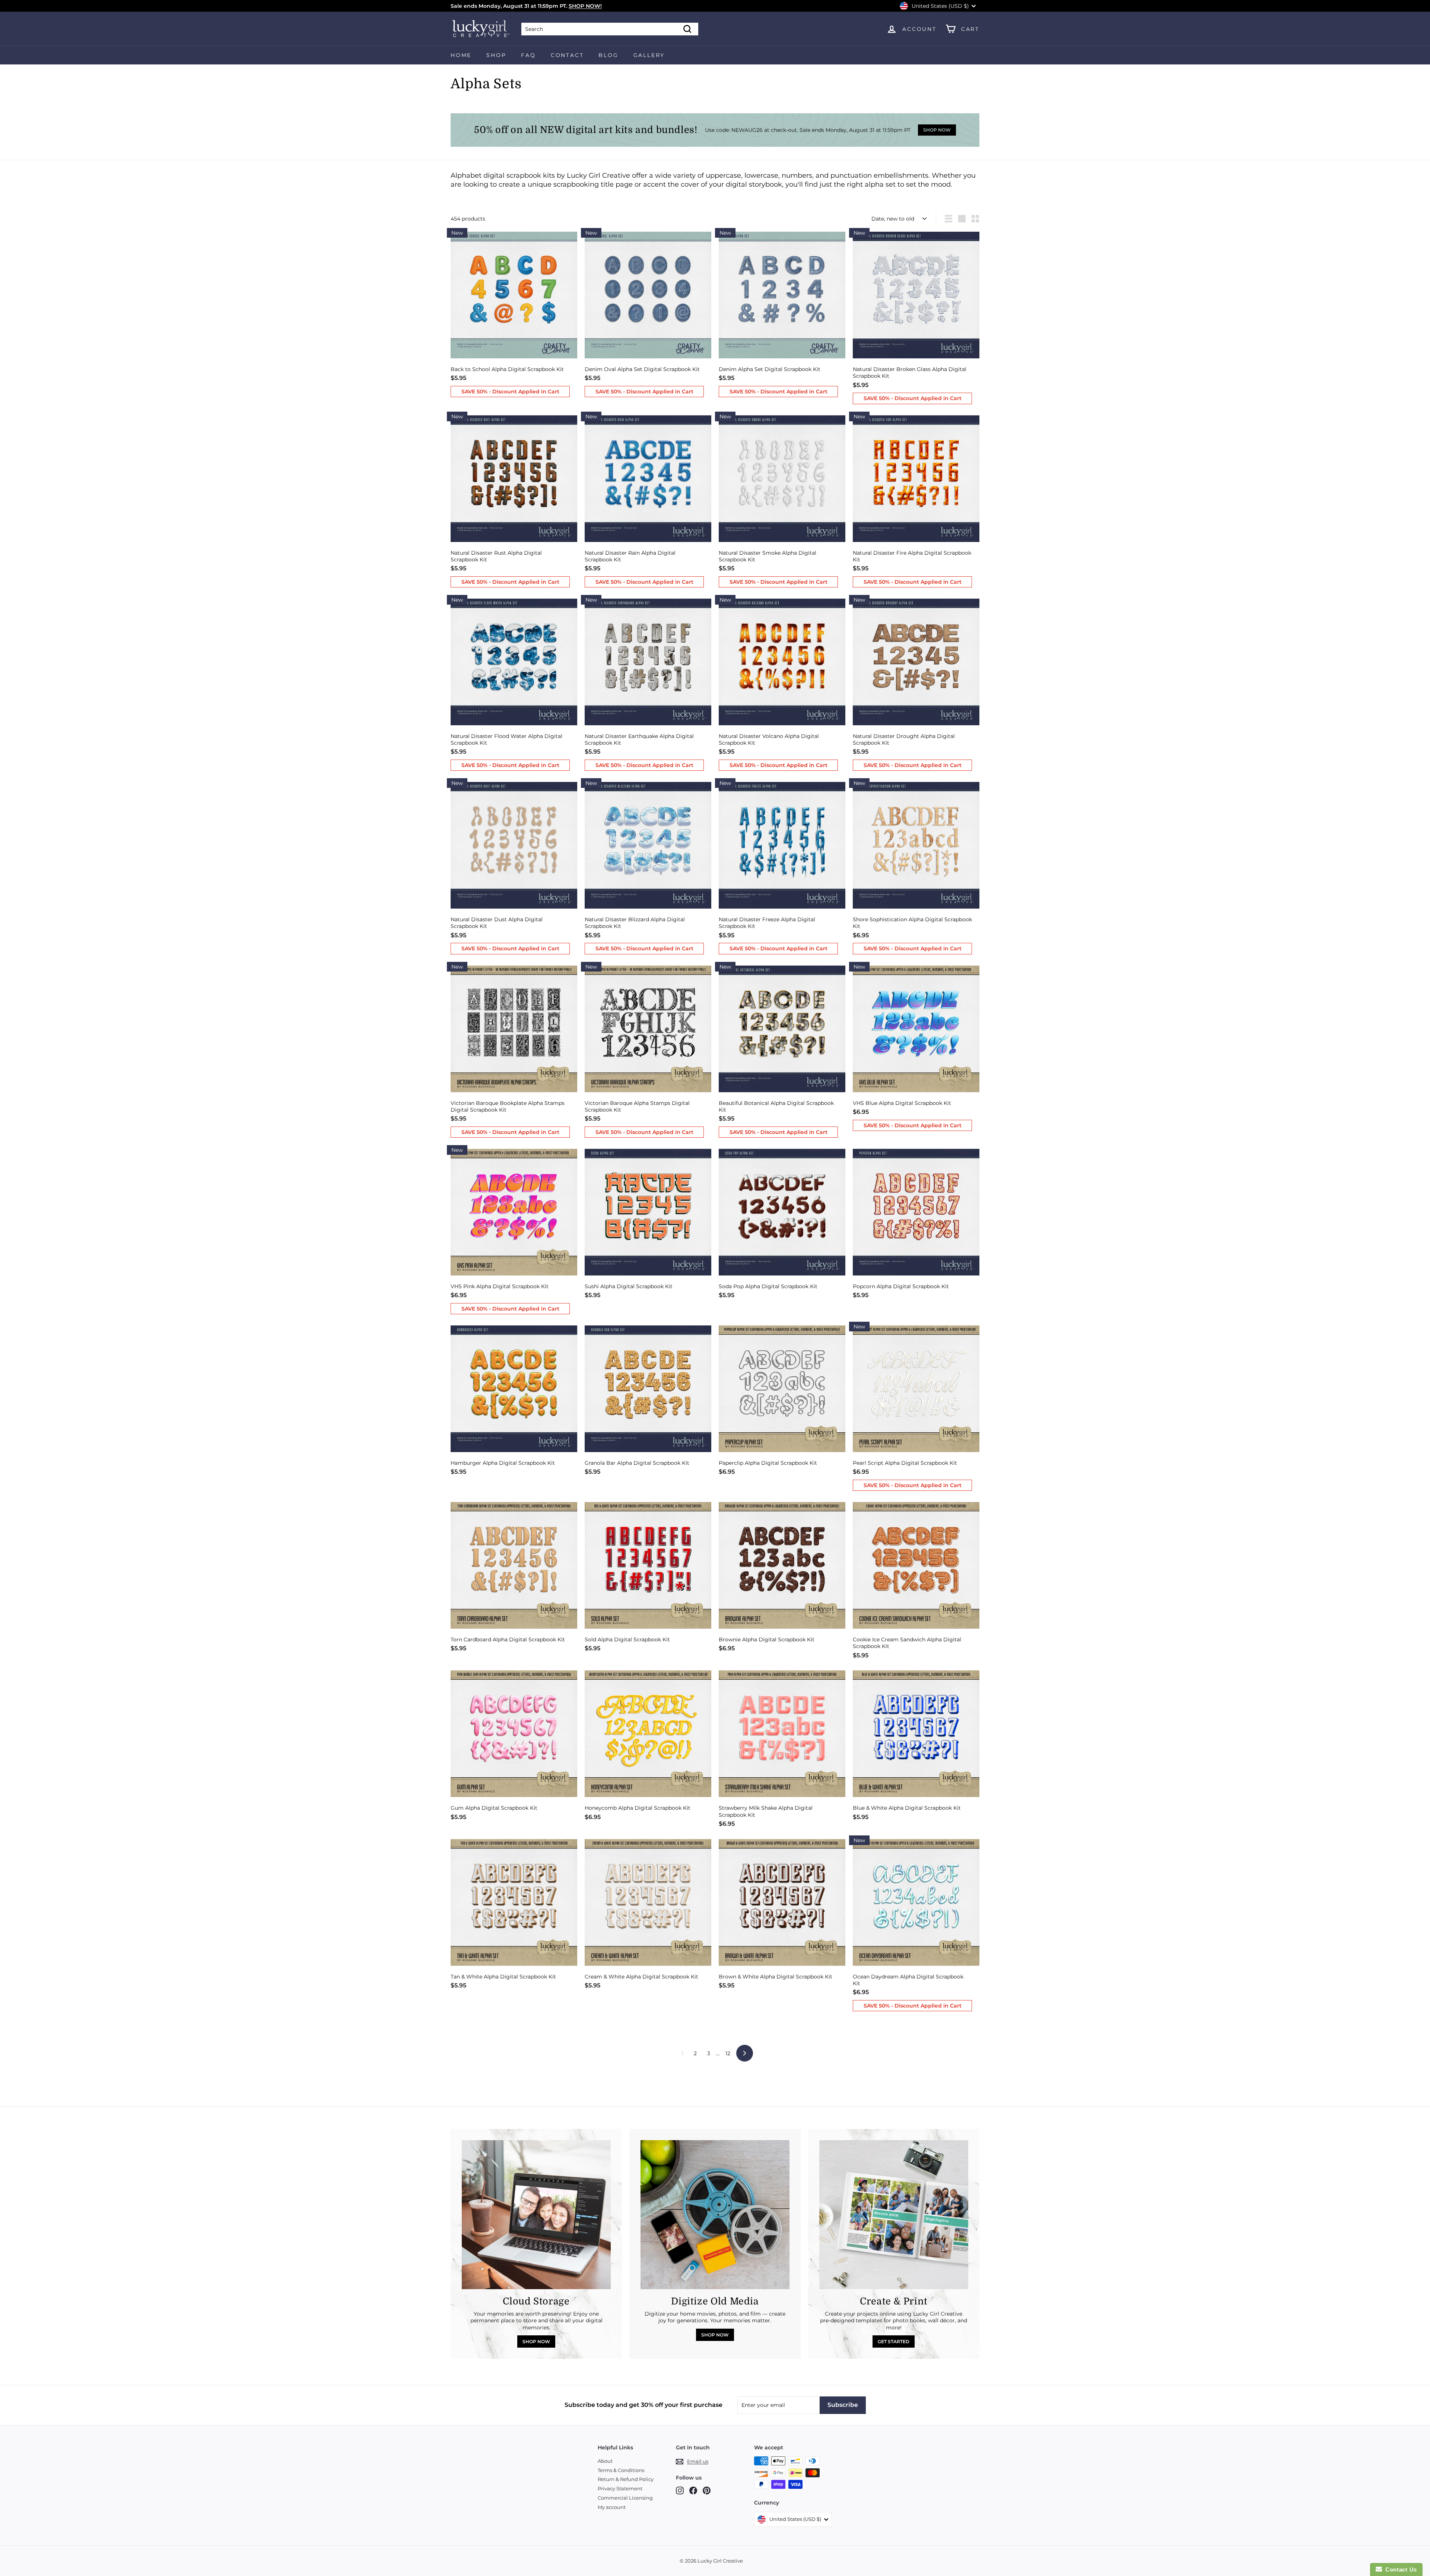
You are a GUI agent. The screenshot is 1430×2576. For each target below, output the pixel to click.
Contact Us (1399, 2569)
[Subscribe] (834, 1307)
